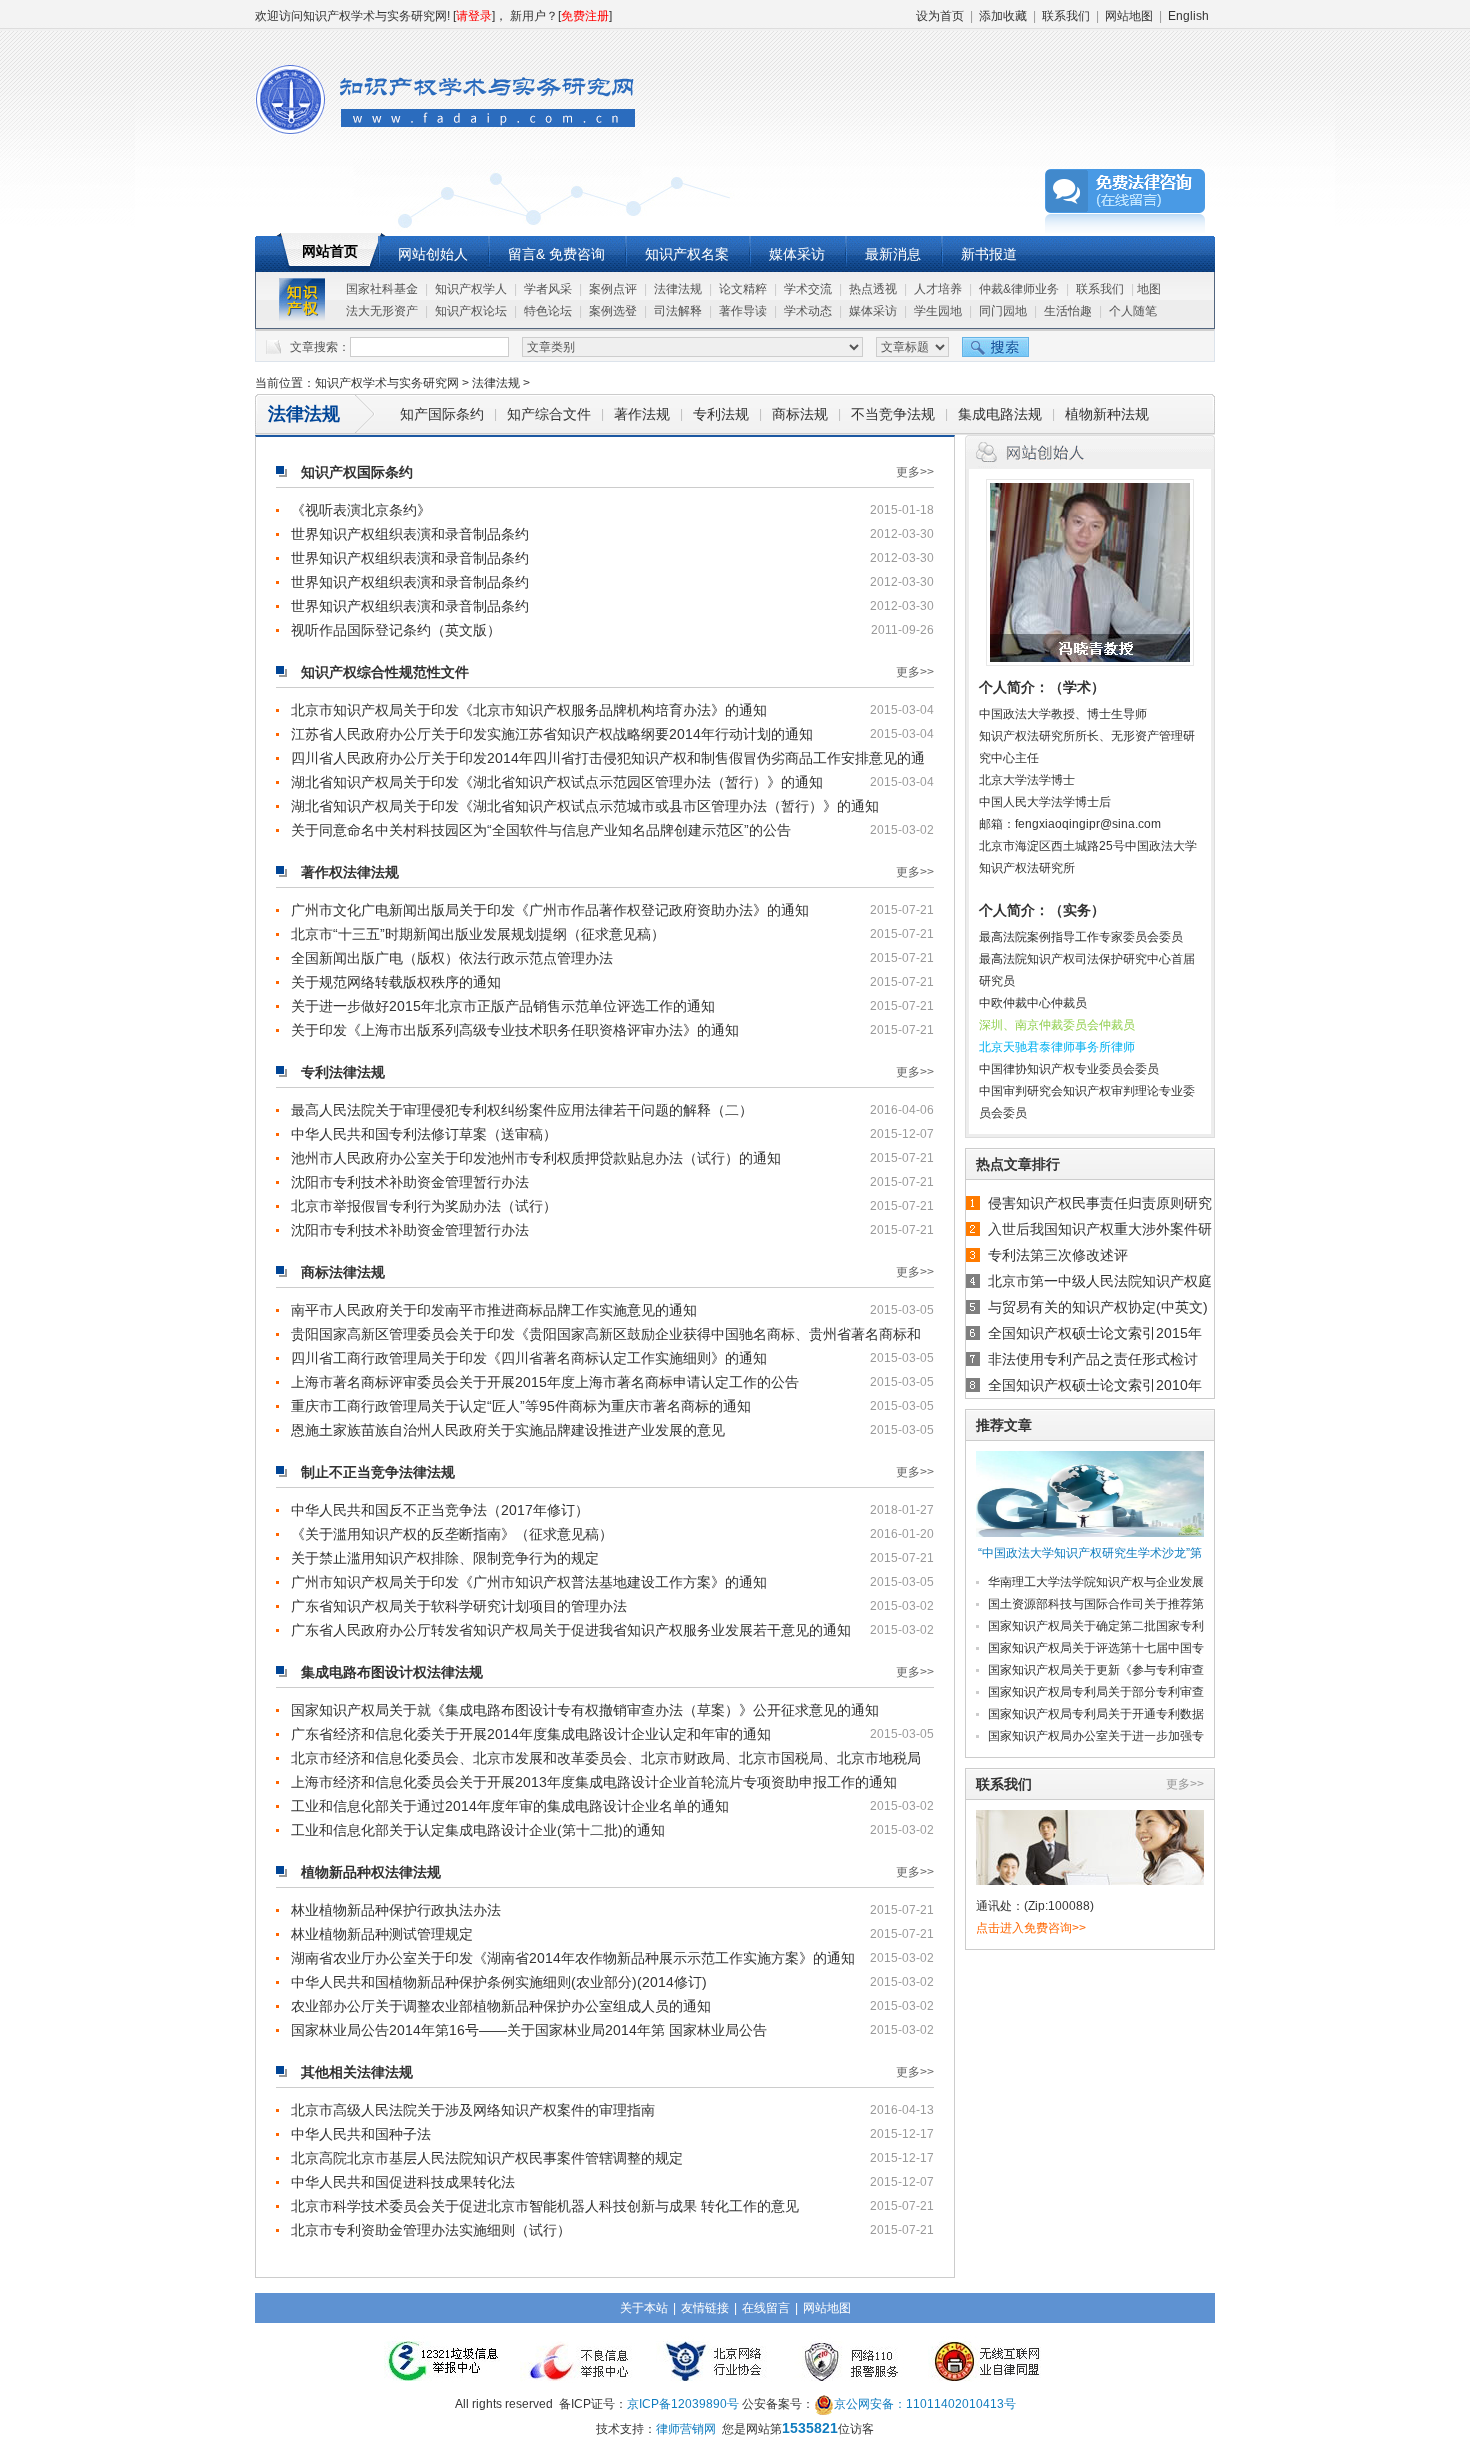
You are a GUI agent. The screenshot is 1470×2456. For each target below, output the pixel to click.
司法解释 (678, 311)
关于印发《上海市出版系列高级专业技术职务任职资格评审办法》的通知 (515, 1030)
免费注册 (585, 16)
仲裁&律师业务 (1019, 289)
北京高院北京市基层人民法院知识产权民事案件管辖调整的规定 (487, 2158)
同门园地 (1003, 311)
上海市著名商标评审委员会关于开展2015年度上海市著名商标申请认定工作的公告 (545, 1382)
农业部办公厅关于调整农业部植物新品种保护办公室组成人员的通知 (501, 2006)
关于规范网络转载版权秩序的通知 (396, 982)
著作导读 (743, 311)
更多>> (915, 472)
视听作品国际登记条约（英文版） (396, 630)
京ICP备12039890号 (683, 2404)
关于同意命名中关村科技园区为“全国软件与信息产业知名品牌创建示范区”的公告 (541, 830)
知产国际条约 (442, 414)
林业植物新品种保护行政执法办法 (396, 1910)
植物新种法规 (1107, 414)
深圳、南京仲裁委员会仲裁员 (1057, 1025)
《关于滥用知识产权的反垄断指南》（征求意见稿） (452, 1534)
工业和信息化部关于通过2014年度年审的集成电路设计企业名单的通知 (510, 1806)
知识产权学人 (471, 289)
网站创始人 (433, 254)
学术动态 (808, 311)
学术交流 (808, 289)
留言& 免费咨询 (556, 254)
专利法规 (721, 414)
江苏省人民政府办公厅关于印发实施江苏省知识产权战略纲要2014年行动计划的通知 (552, 734)
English (1188, 16)
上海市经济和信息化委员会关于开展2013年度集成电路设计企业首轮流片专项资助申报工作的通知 (594, 1782)
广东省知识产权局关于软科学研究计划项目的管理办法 (459, 1606)
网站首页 (330, 251)
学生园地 (938, 311)
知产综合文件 (549, 414)
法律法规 (678, 289)
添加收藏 (1003, 16)
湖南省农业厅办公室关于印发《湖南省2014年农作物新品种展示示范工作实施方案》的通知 (573, 1958)
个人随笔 (1133, 311)
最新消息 (893, 254)
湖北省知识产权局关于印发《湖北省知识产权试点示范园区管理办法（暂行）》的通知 (557, 782)
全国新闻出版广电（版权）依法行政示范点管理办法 (452, 958)
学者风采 (548, 289)
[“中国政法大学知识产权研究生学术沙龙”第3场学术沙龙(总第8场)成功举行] (1090, 1495)
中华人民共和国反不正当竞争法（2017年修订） (440, 1510)
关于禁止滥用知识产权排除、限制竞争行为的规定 (445, 1558)
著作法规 (642, 414)
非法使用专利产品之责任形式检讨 (1093, 1359)
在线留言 (766, 2308)
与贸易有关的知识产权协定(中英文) (1098, 1307)
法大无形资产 (382, 311)
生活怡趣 (1068, 311)
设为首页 (940, 16)
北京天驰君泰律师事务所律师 (1057, 1047)
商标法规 (800, 414)
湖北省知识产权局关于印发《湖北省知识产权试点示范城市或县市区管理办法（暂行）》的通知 (585, 806)
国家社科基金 (382, 289)
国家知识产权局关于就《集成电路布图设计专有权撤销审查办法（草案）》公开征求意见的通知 (585, 1710)
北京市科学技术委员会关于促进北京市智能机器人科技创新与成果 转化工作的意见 (545, 2206)
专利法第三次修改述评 (1058, 1255)
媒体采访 (797, 254)
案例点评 (613, 289)
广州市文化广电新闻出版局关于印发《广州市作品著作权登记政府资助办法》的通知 (550, 910)
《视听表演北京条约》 (361, 510)
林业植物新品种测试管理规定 (382, 1934)
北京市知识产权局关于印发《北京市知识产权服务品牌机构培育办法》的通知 (529, 710)
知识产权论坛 (471, 311)
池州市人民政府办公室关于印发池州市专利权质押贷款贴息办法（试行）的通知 (536, 1158)
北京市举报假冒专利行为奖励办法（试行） (424, 1206)
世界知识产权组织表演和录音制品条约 (410, 534)
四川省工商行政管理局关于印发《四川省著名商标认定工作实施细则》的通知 (529, 1358)
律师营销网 (686, 2429)
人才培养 (938, 289)
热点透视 (873, 289)
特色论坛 (548, 311)
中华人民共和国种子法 (361, 2134)
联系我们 (1066, 16)
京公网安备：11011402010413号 (925, 2404)
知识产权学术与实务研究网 (387, 383)
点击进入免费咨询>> (1031, 1928)
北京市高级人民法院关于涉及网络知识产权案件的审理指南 (473, 2110)
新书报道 (989, 254)
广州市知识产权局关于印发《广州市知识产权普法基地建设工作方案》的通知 (529, 1582)
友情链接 (705, 2308)
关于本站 (644, 2308)
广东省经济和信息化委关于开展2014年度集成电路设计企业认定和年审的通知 (531, 1734)
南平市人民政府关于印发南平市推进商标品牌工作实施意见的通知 (494, 1310)
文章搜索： (320, 347)
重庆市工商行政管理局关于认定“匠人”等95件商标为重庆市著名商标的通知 (521, 1406)
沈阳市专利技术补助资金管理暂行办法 (410, 1182)
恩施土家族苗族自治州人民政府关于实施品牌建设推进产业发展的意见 (508, 1430)
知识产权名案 (687, 254)
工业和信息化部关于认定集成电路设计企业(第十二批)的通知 (478, 1830)
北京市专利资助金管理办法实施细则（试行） (431, 2230)
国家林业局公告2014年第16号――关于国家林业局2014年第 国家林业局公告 (529, 2030)
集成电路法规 (1000, 414)
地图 (1149, 289)
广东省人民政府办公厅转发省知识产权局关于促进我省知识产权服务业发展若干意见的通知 (571, 1630)
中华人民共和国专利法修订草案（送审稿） (424, 1134)
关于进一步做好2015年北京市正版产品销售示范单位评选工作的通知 (503, 1006)
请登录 (474, 16)
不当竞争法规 (893, 414)
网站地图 (1129, 16)
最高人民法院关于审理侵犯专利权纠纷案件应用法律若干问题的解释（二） (522, 1110)
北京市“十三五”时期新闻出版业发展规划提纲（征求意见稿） (478, 934)
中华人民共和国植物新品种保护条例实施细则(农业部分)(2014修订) (499, 1982)
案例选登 (613, 311)
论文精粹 (743, 289)
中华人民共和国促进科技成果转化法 (403, 2182)
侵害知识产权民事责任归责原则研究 (1100, 1203)
